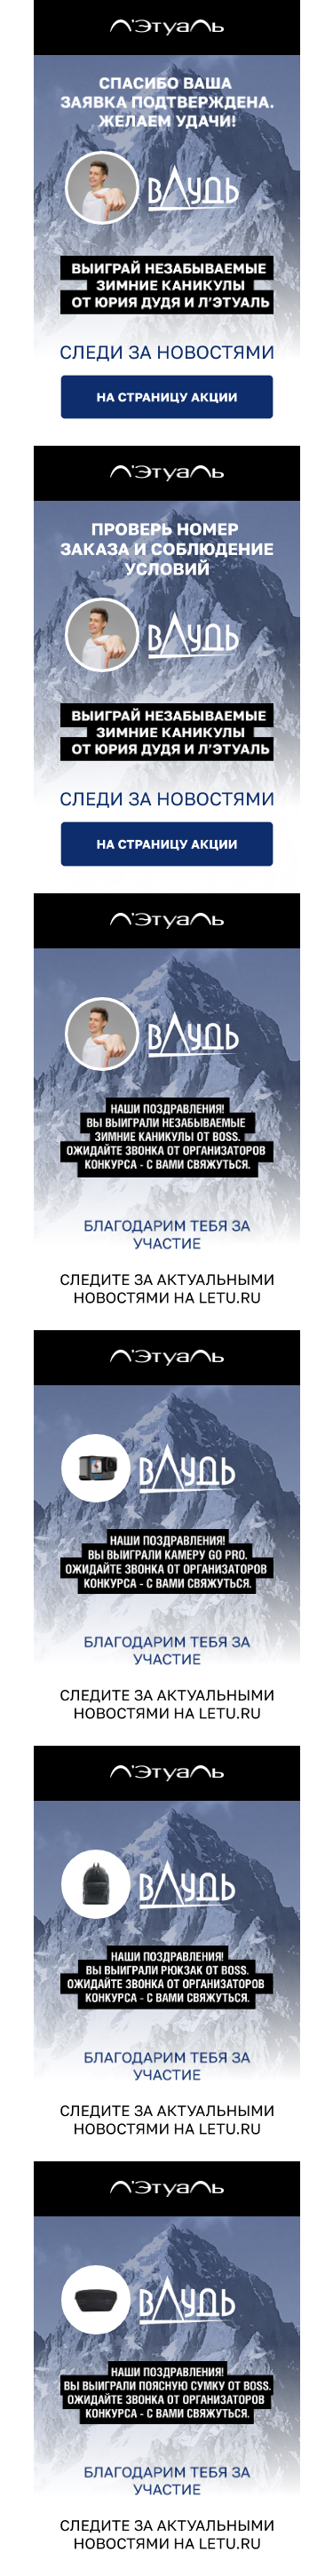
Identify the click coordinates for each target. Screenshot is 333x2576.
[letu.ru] (167, 28)
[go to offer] (167, 397)
